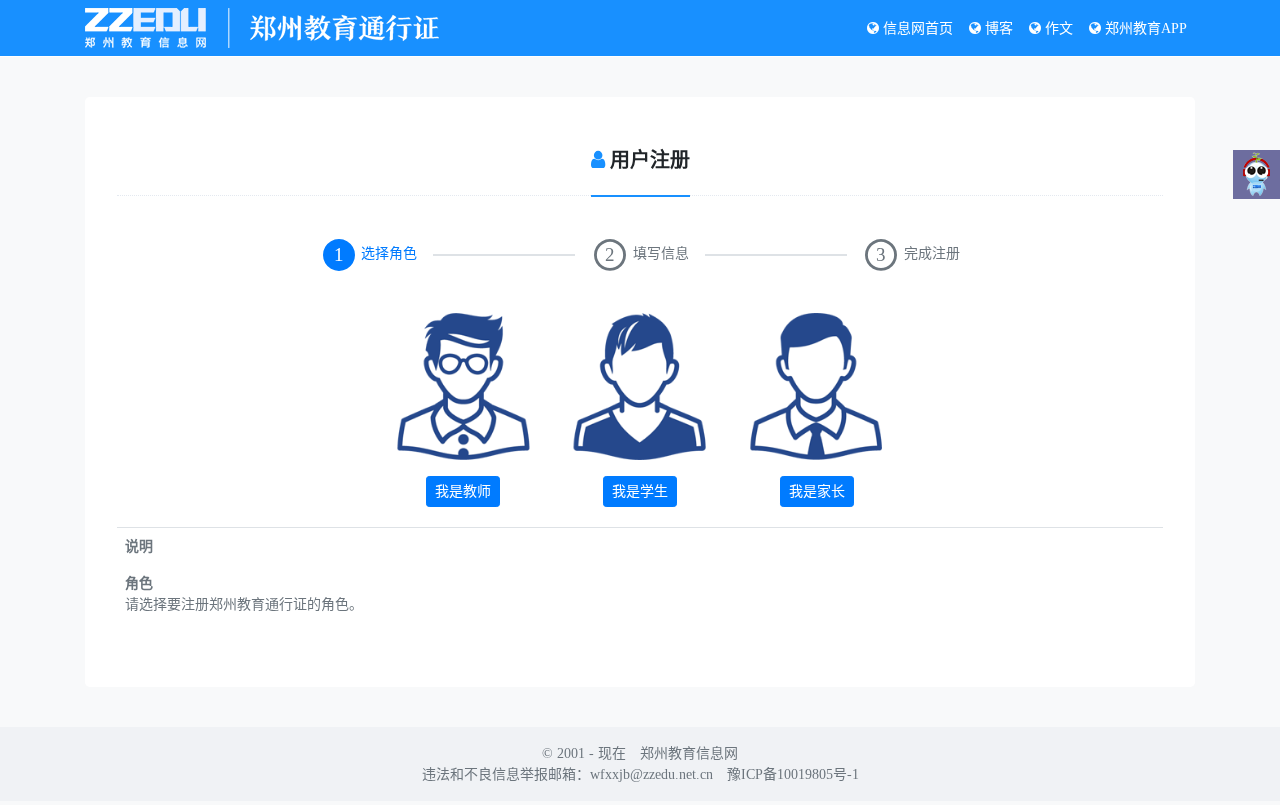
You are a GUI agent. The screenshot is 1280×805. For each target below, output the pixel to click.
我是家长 (817, 491)
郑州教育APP (1144, 28)
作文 (1057, 28)
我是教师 (463, 491)
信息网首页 (916, 28)
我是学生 (640, 491)
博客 (997, 28)
